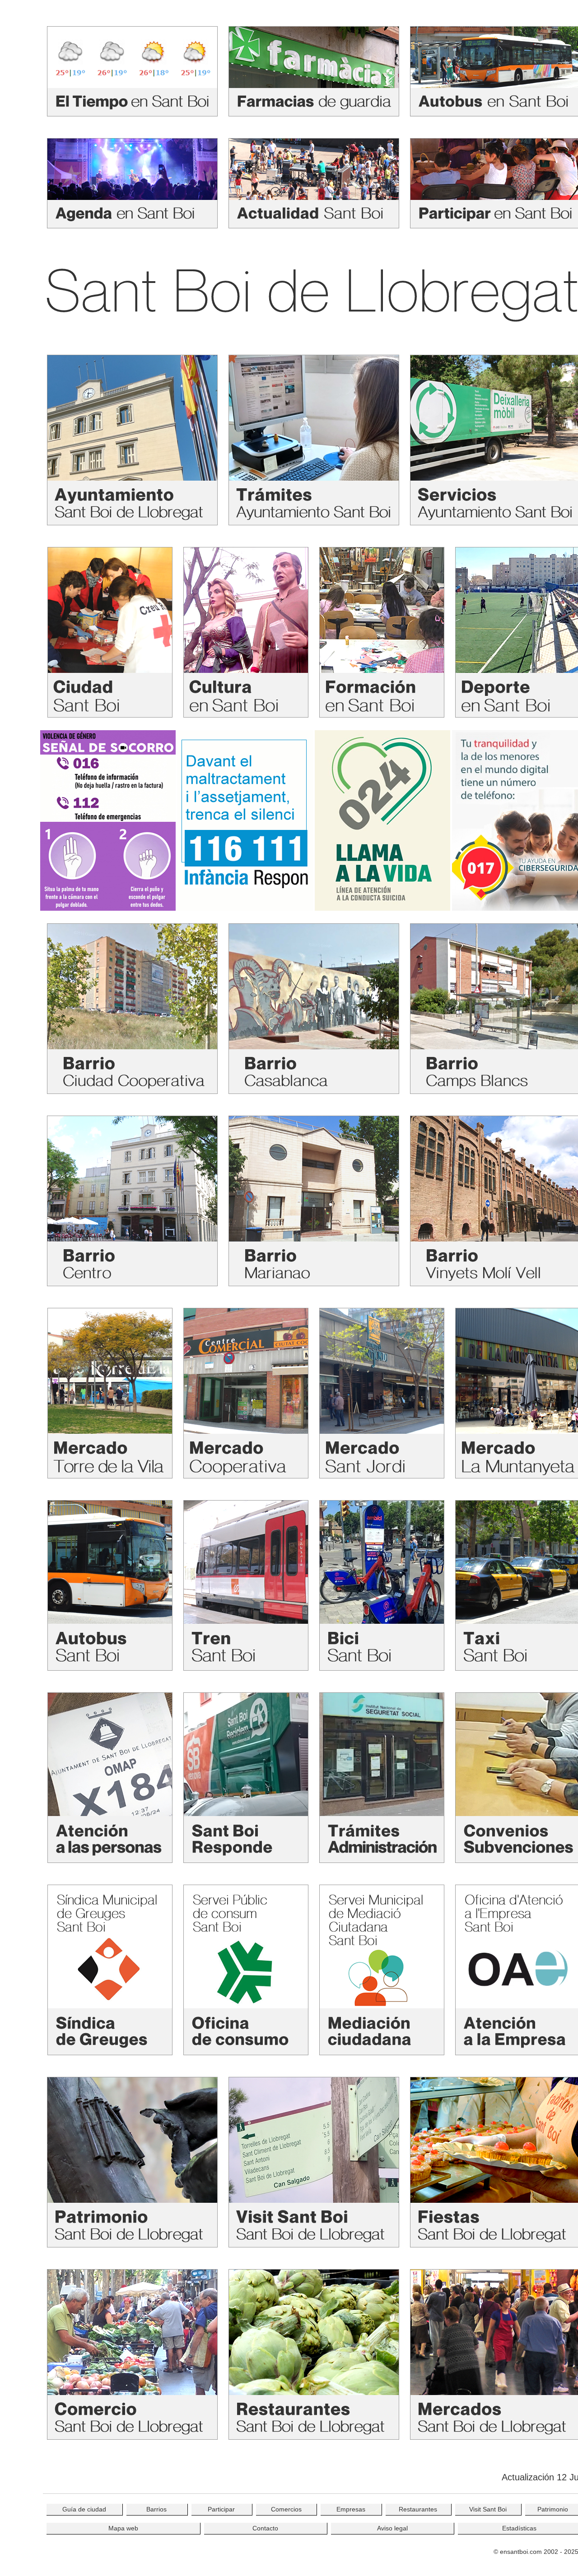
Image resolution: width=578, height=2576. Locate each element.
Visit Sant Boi (488, 2509)
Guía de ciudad (84, 2509)
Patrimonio (553, 2509)
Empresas (351, 2509)
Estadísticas (519, 2528)
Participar (221, 2509)
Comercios (286, 2509)
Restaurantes (418, 2509)
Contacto (265, 2528)
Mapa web (123, 2528)
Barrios (156, 2509)
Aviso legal (392, 2528)
